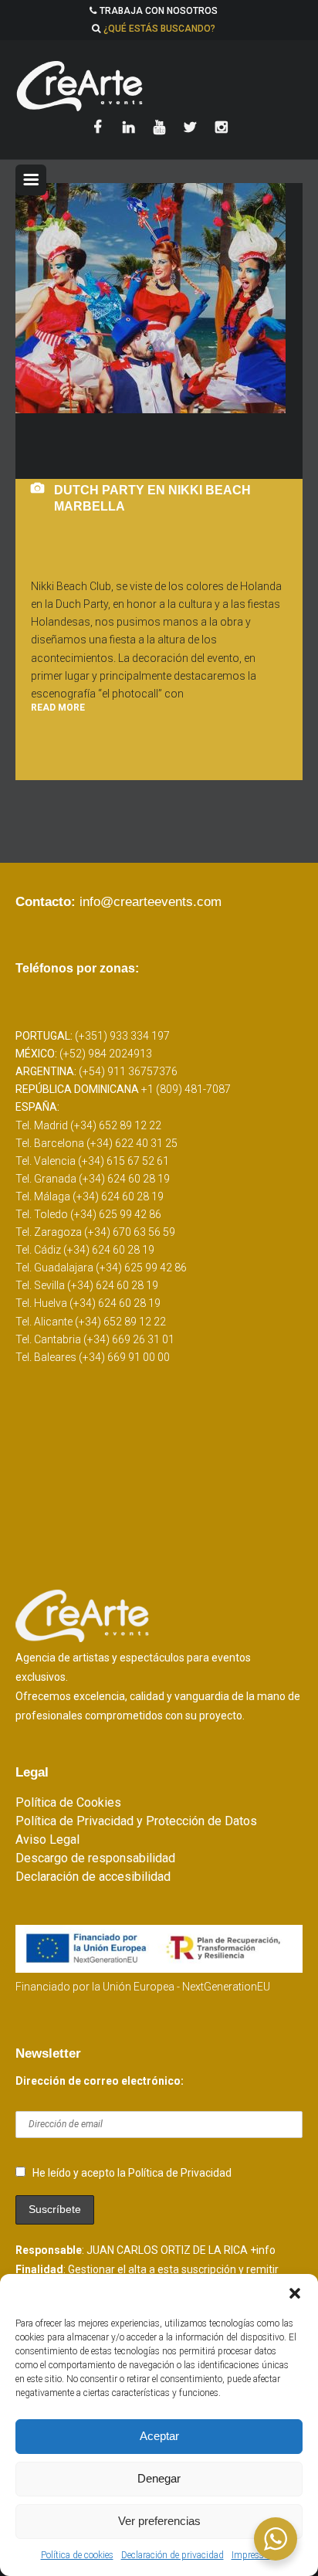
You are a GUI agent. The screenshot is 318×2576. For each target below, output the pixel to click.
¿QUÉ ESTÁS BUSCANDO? (159, 29)
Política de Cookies (68, 1802)
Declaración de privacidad (173, 2555)
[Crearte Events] (159, 86)
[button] (295, 2293)
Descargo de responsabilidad (95, 1858)
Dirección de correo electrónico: (100, 2081)
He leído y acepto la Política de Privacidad (132, 2173)
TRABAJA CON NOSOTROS (159, 11)
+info (263, 2250)
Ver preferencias (159, 2521)
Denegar (159, 2478)
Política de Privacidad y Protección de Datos (136, 1821)
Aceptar (159, 2436)
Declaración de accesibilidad (93, 1877)
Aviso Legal (47, 1840)
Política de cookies (77, 2555)
